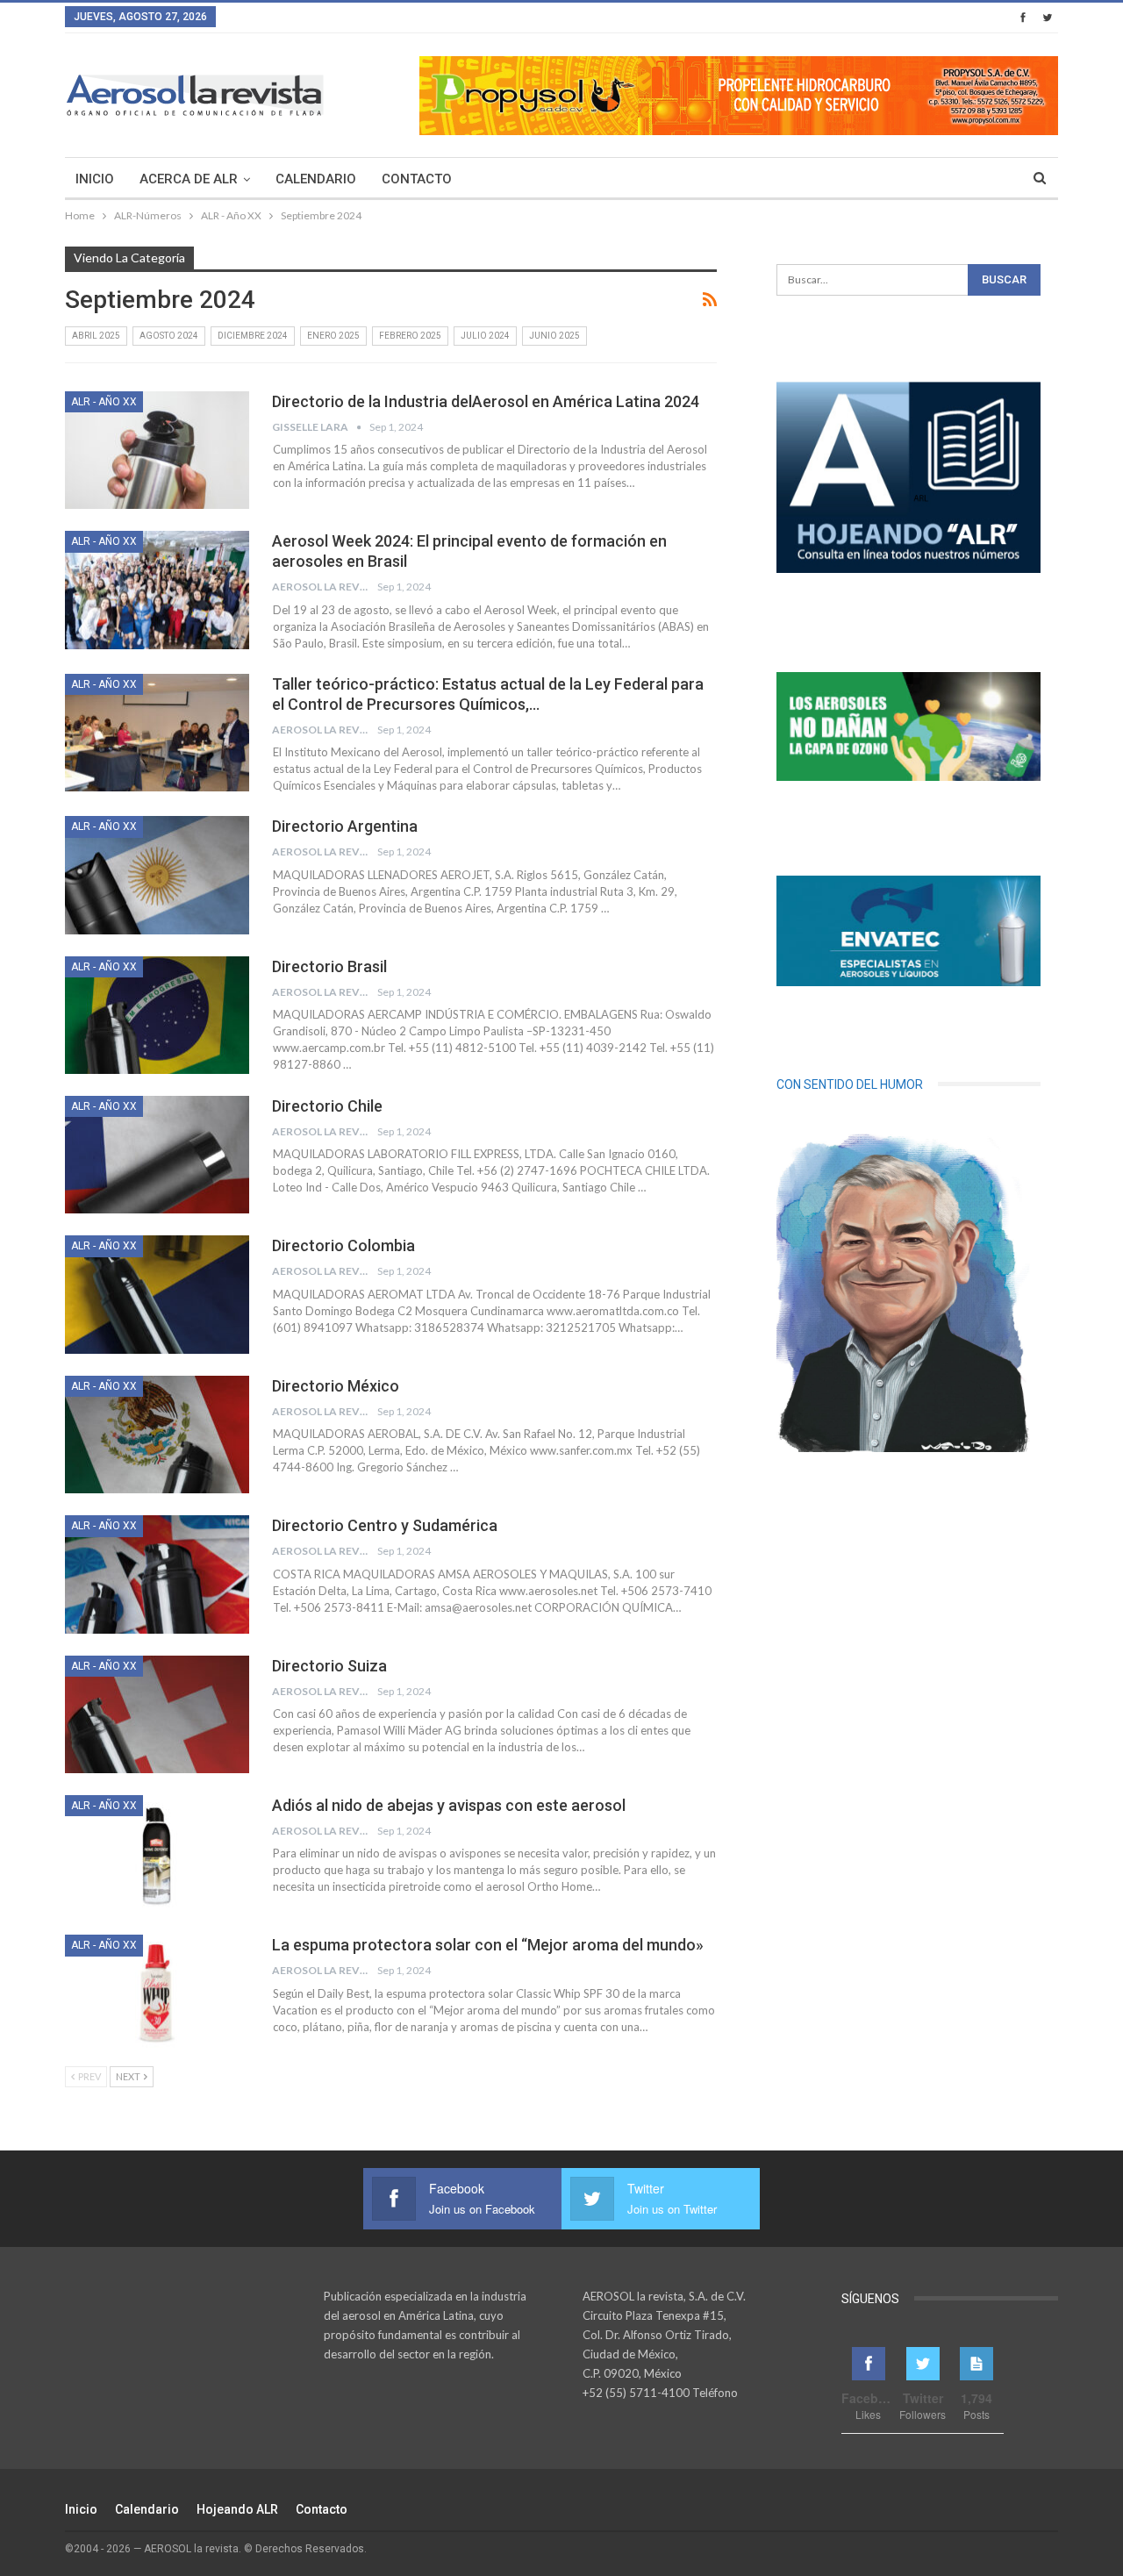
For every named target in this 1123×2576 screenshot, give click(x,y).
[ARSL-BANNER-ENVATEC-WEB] (908, 931)
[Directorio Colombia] (157, 1294)
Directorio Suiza (329, 1666)
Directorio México (336, 1386)
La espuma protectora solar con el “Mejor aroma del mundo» (488, 1945)
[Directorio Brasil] (157, 1015)
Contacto (417, 179)
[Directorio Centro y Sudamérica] (157, 1574)
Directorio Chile (327, 1106)
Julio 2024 (485, 336)
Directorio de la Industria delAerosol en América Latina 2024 (486, 401)
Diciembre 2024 (253, 336)
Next (129, 2076)
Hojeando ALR (237, 2509)
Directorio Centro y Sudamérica (385, 1525)
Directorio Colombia (343, 1245)
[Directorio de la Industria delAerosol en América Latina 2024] (157, 450)
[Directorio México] (157, 1435)
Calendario (316, 179)
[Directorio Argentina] (157, 875)
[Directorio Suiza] (157, 1714)
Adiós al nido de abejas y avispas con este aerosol (449, 1805)
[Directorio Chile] (157, 1155)
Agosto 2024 (169, 336)
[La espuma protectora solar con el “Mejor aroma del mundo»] (157, 1993)
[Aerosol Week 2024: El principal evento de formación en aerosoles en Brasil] (157, 590)
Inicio (95, 179)
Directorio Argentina (345, 826)
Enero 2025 (333, 336)
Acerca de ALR (189, 179)
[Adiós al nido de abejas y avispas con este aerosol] (157, 1854)
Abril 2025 (96, 336)
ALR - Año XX (104, 402)
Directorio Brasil (329, 966)
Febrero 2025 (410, 336)
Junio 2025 (554, 336)
